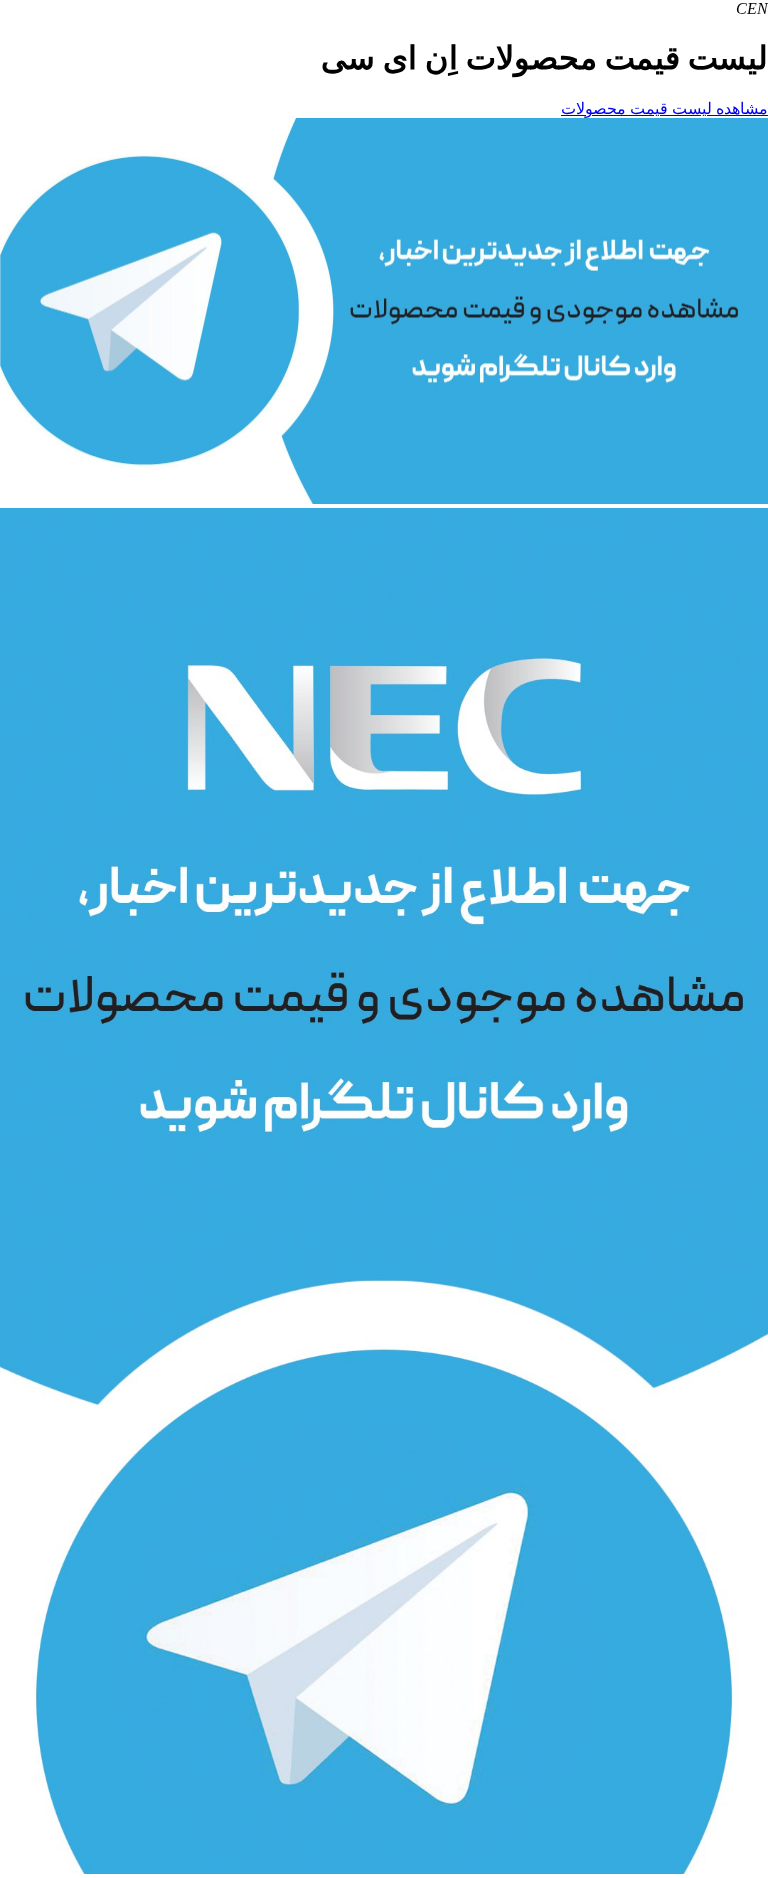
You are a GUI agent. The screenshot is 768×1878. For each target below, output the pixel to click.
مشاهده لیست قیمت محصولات (664, 108)
